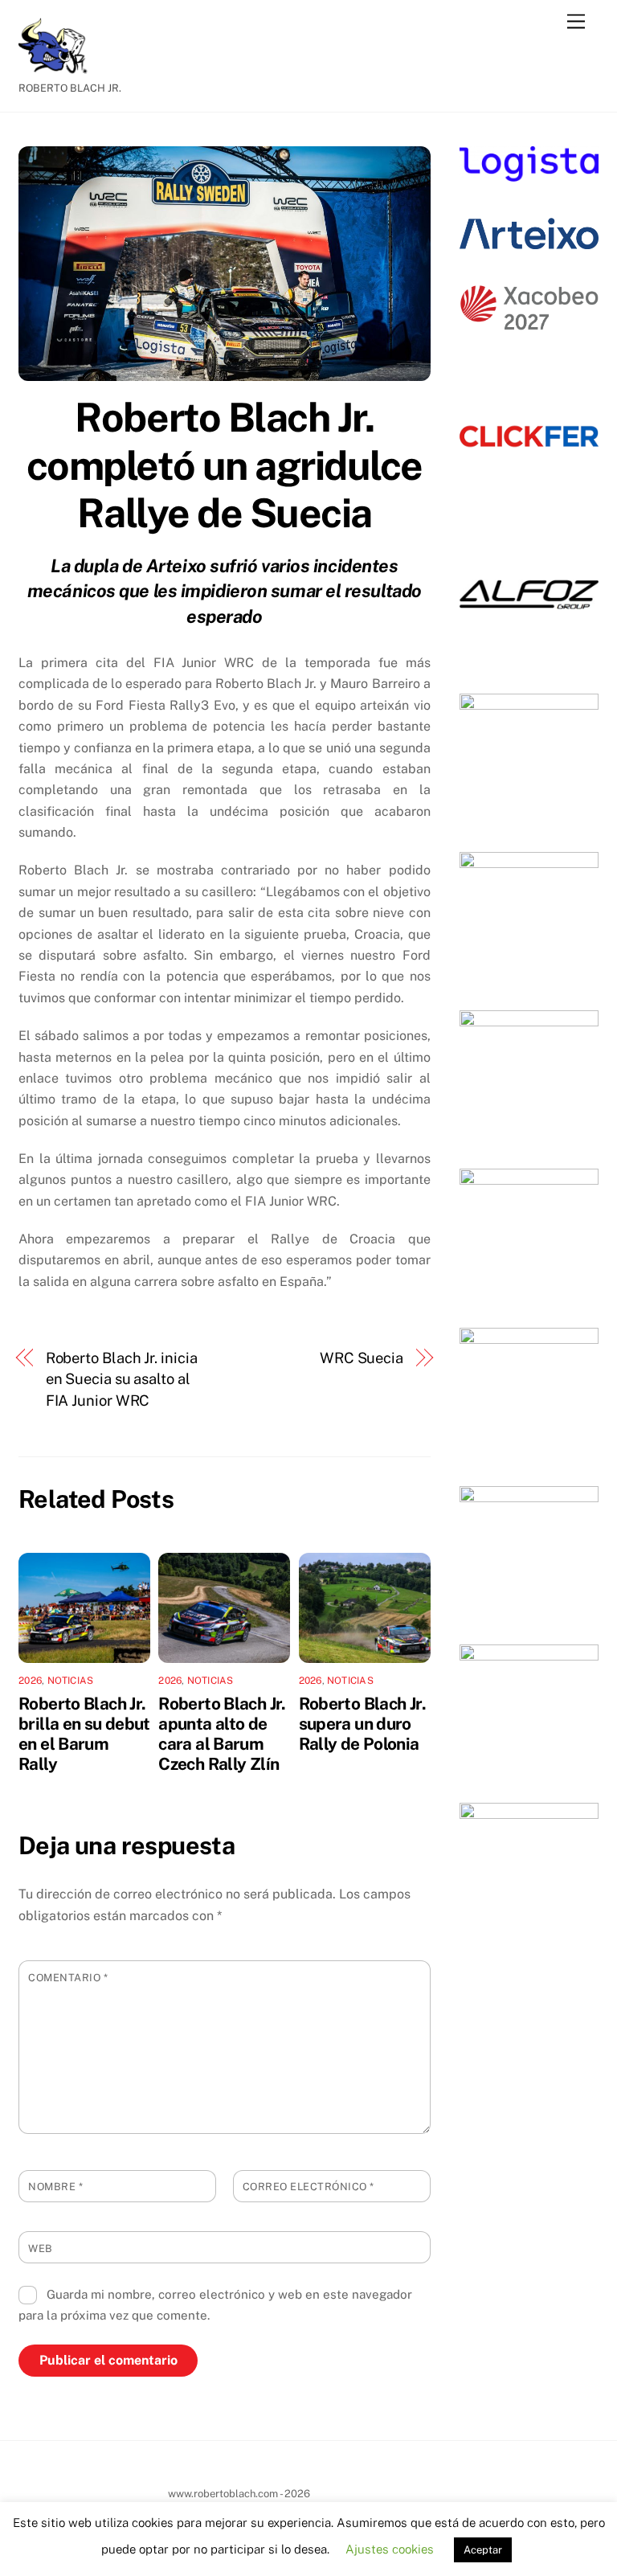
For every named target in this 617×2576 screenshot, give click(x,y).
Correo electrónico (308, 2187)
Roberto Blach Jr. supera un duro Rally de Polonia (362, 1724)
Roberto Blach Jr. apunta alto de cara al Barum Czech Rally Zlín (222, 1734)
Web (41, 2248)
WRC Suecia (362, 1358)
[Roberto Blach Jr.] (59, 67)
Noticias (71, 1681)
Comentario (68, 1978)
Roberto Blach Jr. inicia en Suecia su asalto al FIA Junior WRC (122, 1379)
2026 (30, 1681)
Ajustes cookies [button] (390, 2549)
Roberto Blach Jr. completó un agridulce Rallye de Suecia (225, 465)
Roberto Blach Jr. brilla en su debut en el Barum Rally (84, 1734)
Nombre (55, 2187)
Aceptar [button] (483, 2550)
